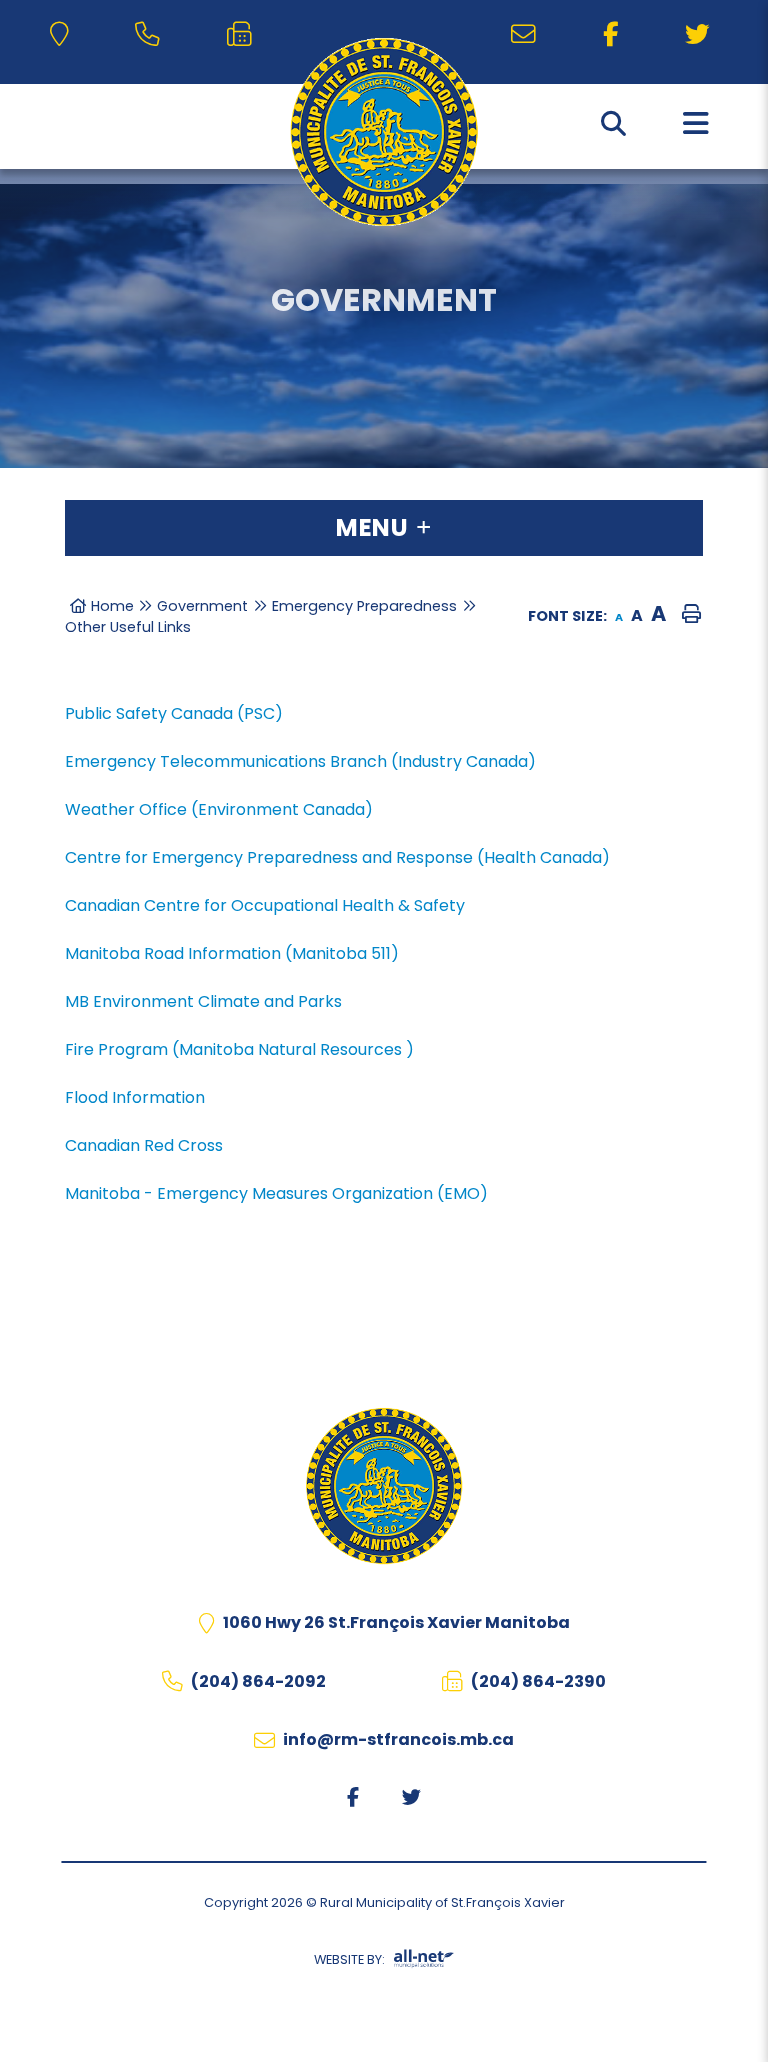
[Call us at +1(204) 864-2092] (151, 35)
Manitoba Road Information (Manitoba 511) (232, 953)
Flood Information (135, 1097)
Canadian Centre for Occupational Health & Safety (265, 905)
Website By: (349, 1959)
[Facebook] (614, 35)
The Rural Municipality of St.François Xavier (384, 132)
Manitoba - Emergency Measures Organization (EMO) (276, 1193)
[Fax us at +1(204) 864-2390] (243, 35)
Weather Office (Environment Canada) (219, 809)
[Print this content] (694, 615)
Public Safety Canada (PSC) (174, 713)
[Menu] (696, 123)
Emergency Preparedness (364, 606)
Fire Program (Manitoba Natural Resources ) (239, 1049)
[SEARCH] (613, 123)
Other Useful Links (128, 627)
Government (202, 606)
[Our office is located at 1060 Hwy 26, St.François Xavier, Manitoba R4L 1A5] (63, 35)
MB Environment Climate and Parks (203, 1001)
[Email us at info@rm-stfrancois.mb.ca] (527, 35)
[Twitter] (701, 35)
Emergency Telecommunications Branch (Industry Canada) (300, 761)
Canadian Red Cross (144, 1145)
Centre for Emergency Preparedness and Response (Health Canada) (337, 857)
